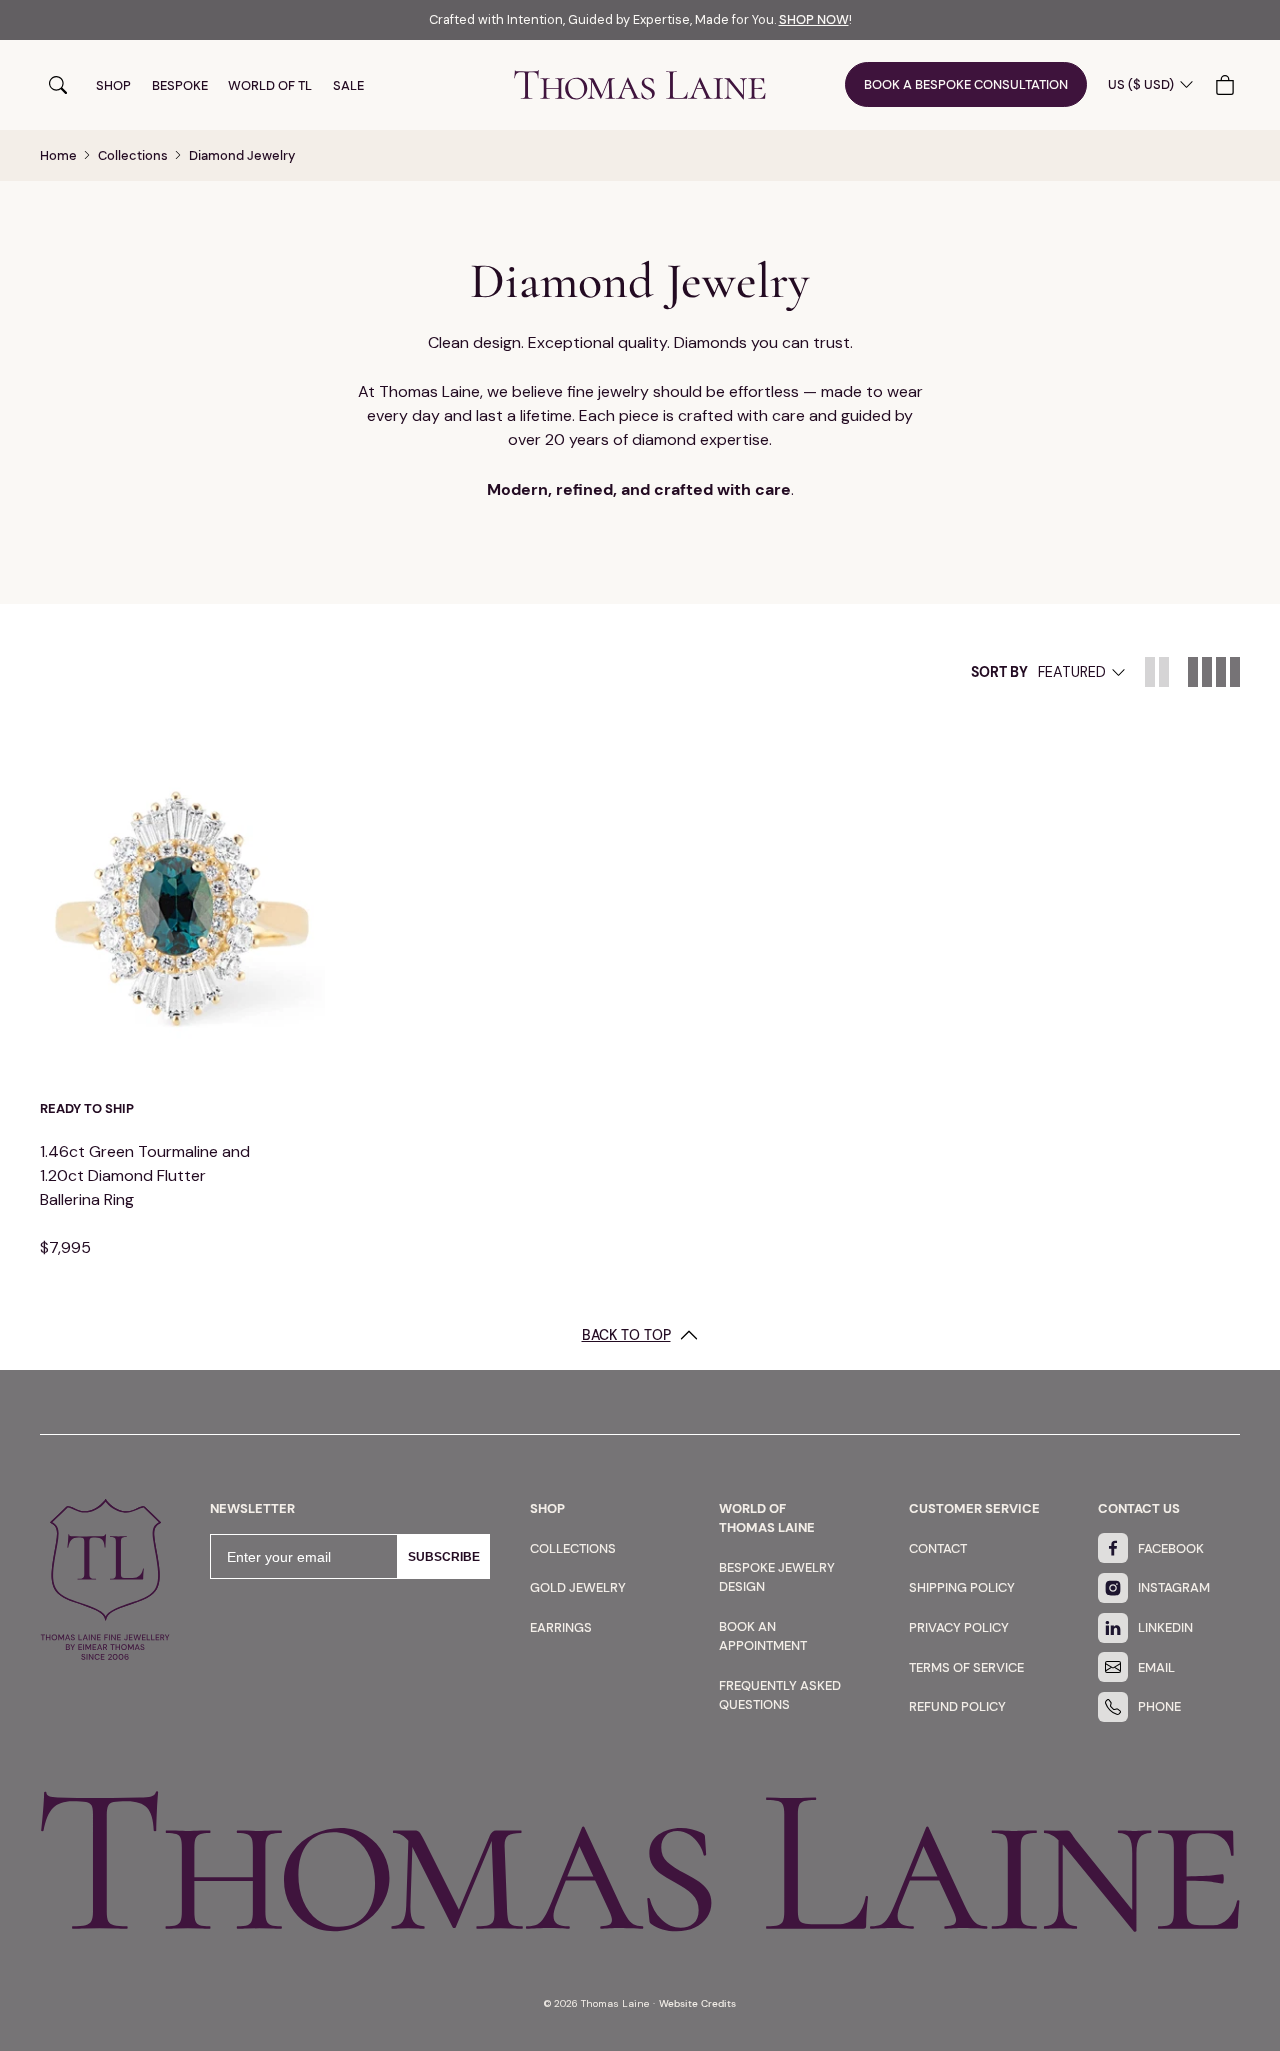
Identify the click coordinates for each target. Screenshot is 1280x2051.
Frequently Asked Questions (780, 1695)
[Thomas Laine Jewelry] (640, 85)
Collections (133, 155)
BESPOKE (180, 85)
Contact (938, 1548)
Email (1156, 1667)
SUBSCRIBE (444, 1557)
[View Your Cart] (1227, 84)
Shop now (814, 19)
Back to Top (626, 1335)
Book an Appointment (763, 1636)
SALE (348, 85)
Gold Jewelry (578, 1587)
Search (57, 84)
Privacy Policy (959, 1627)
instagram (1174, 1587)
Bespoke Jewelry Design (777, 1577)
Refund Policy (957, 1706)
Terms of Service (966, 1667)
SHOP (113, 85)
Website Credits (697, 2003)
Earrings (561, 1627)
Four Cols (1214, 672)
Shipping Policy (962, 1587)
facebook (1171, 1548)
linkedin (1165, 1627)
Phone (1159, 1706)
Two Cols (1157, 672)
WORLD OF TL (270, 85)
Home (58, 155)
